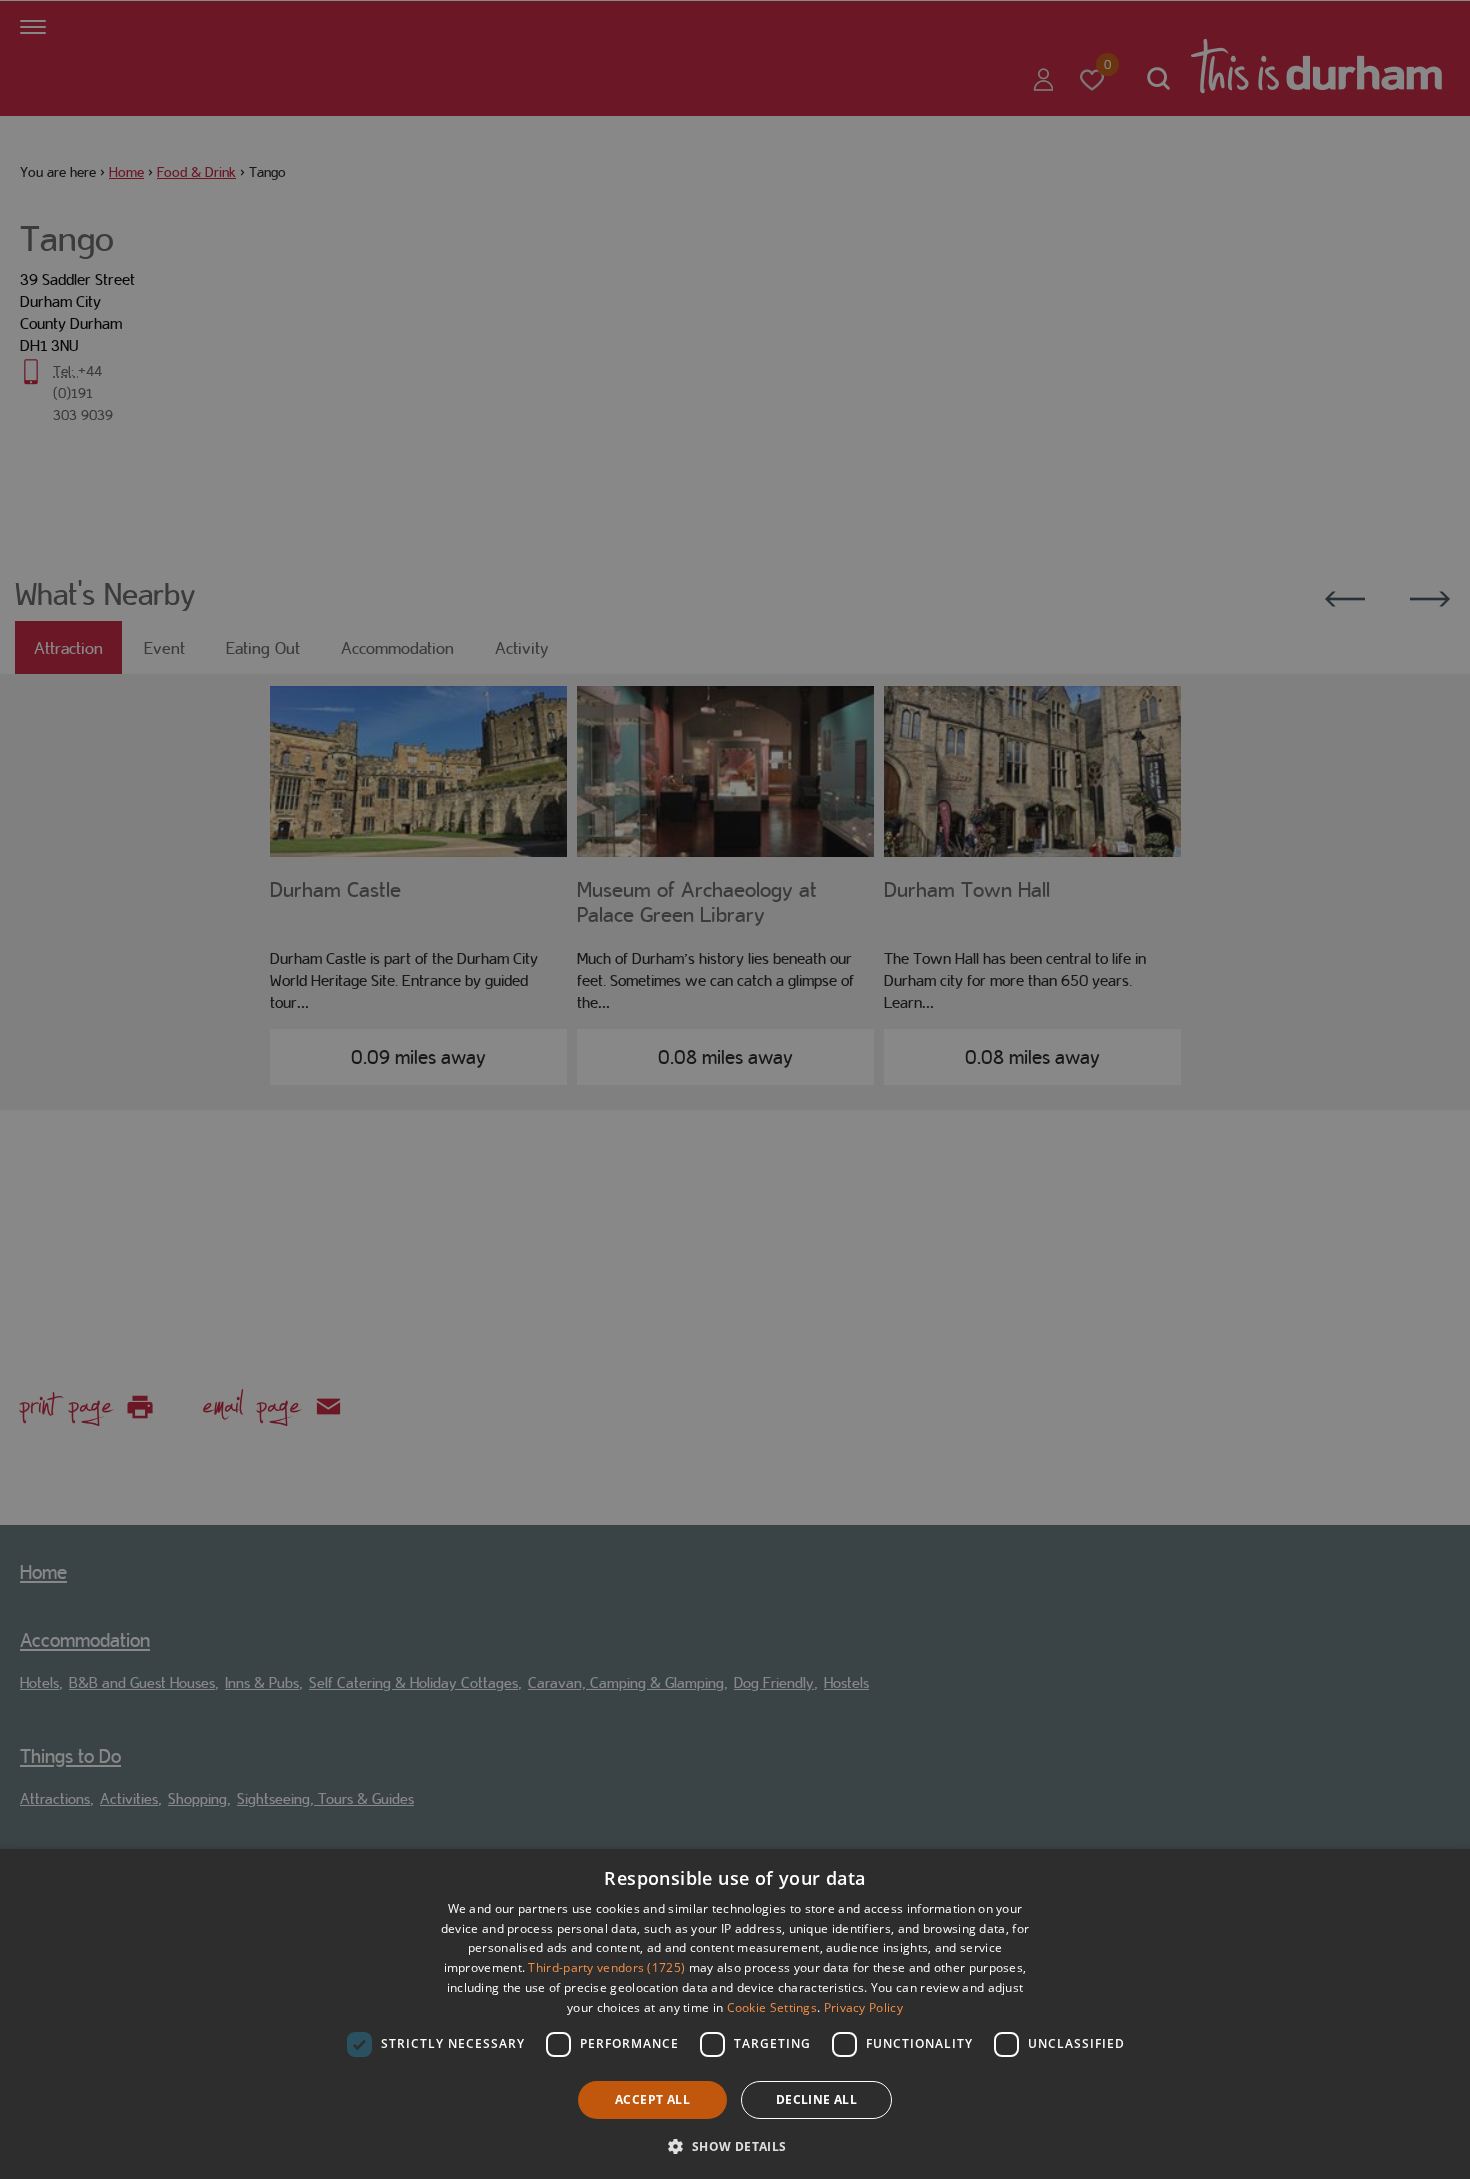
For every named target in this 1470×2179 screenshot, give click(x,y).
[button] (734, 2144)
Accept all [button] (652, 2099)
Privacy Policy (863, 2007)
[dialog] (735, 2014)
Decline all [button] (816, 2099)
